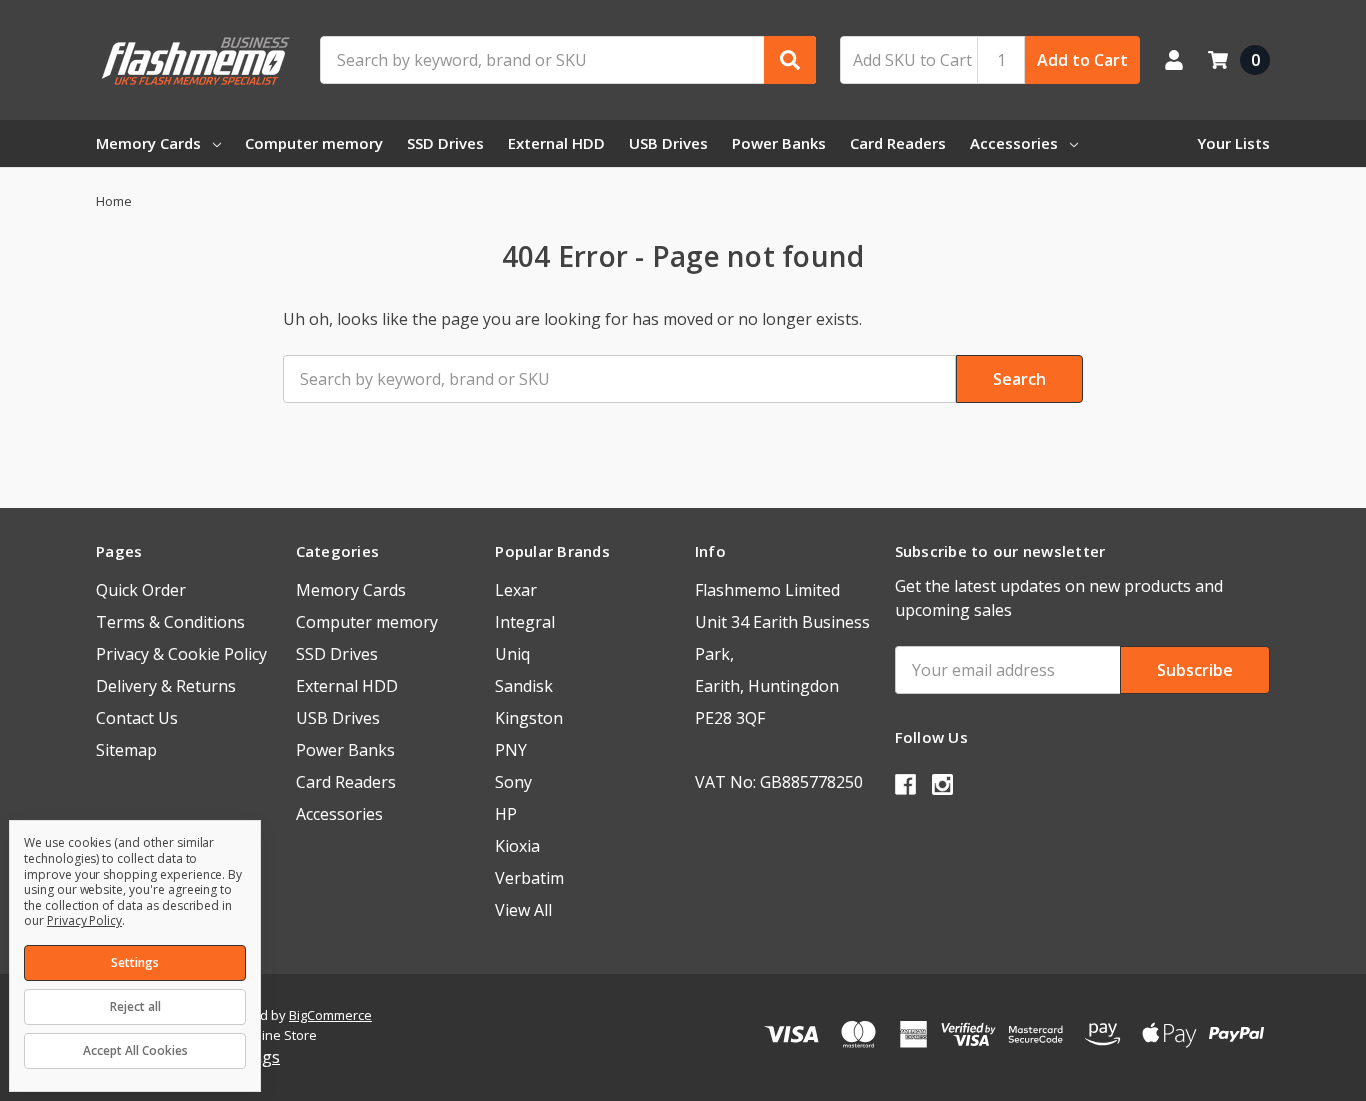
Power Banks (779, 143)
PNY (511, 750)
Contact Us (137, 718)
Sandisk (524, 686)
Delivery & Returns (166, 686)
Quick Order (141, 590)
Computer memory (314, 143)
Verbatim (529, 878)
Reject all (135, 1006)
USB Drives (668, 143)
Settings (135, 962)
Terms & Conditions (170, 622)
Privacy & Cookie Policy (181, 654)
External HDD (556, 143)
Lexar (516, 590)
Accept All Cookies (135, 1050)
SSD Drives (445, 143)
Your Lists (1233, 143)
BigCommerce (330, 1015)
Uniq (512, 654)
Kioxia (517, 846)
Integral (525, 622)
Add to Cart (1082, 60)
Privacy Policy (84, 920)
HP (506, 814)
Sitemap (126, 750)
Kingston (529, 718)
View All (523, 910)
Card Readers (898, 143)
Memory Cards (148, 143)
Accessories (1014, 143)
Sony (513, 782)
